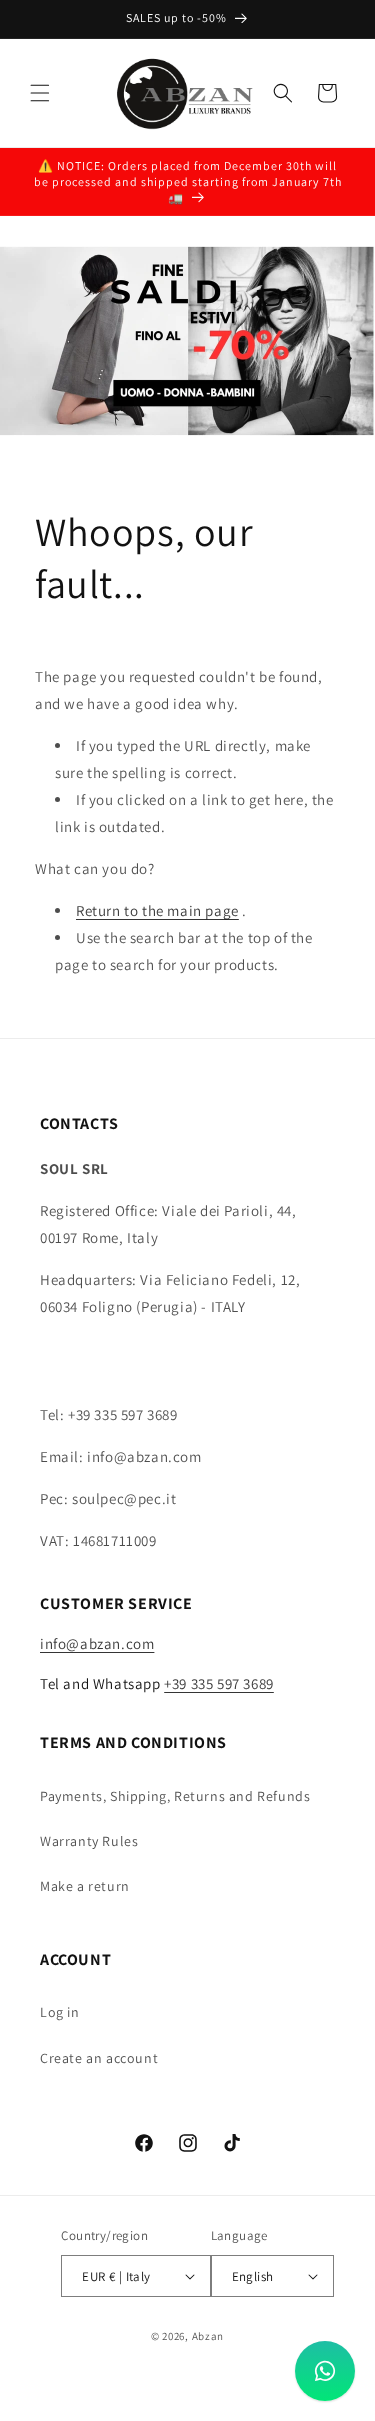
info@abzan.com (97, 1643)
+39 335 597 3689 (219, 1683)
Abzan (208, 2336)
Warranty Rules (89, 1841)
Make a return (85, 1886)
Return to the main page (157, 910)
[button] (40, 93)
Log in (60, 2012)
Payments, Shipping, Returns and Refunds (175, 1796)
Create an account (99, 2058)
